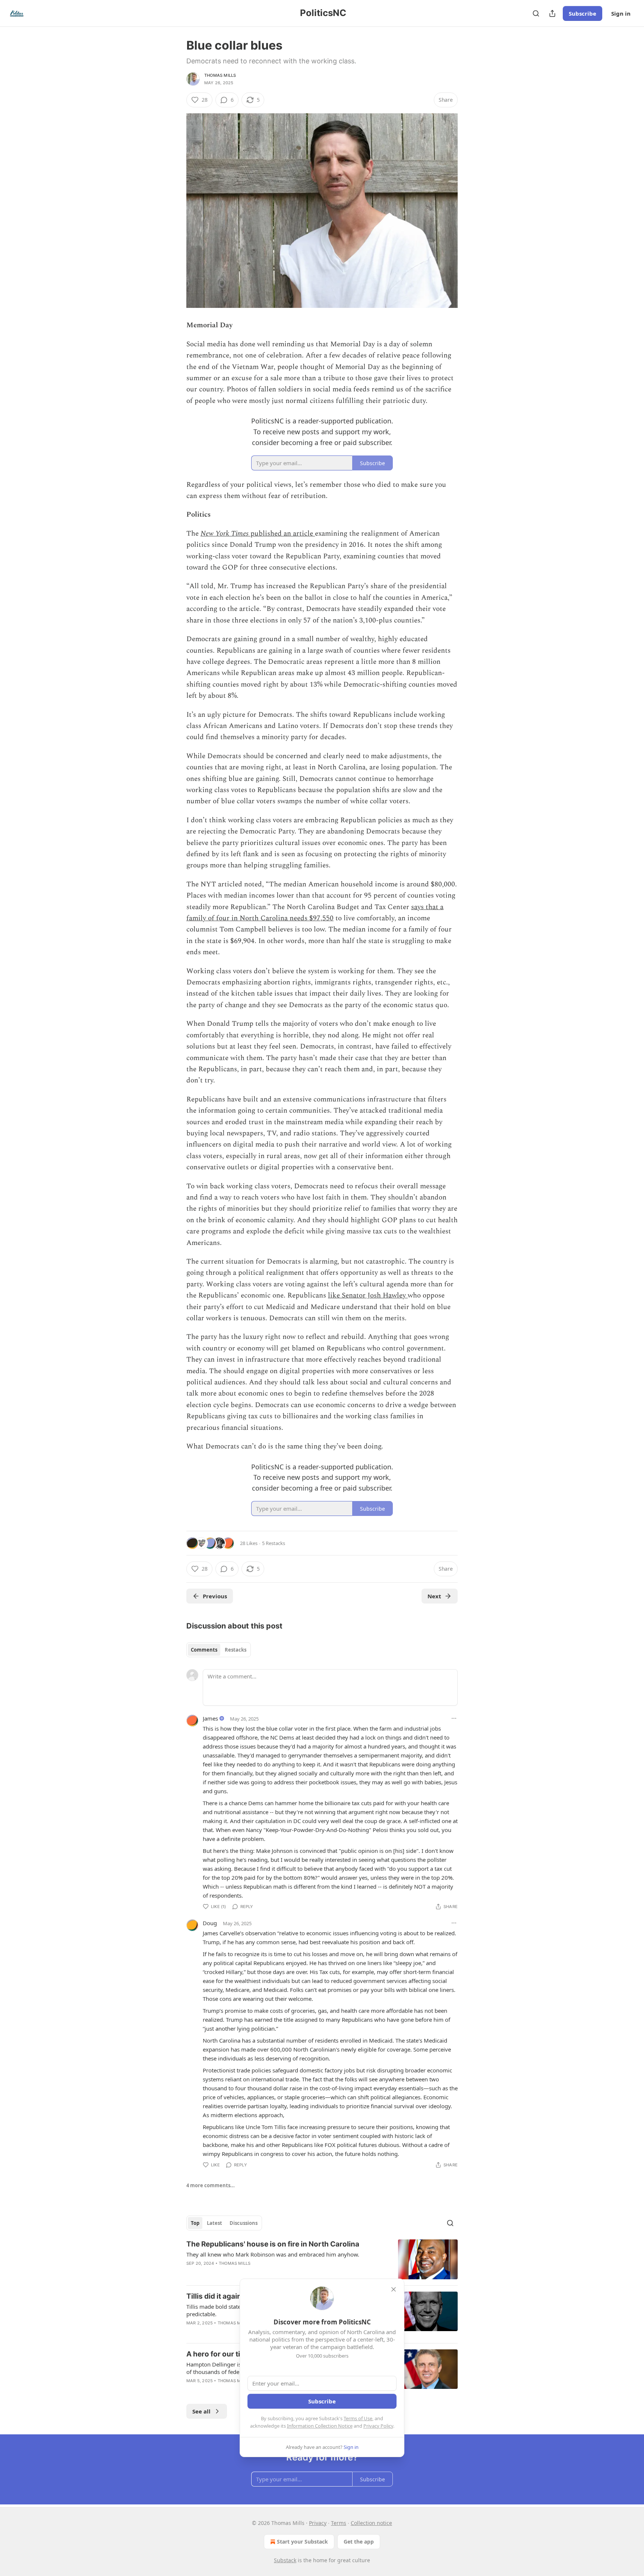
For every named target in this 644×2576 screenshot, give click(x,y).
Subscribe (583, 13)
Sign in (621, 13)
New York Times (225, 534)
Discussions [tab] (244, 2223)
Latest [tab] (214, 2223)
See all (201, 2411)
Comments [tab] (204, 1650)
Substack (285, 2560)
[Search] (536, 13)
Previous (215, 1596)
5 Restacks (274, 1543)
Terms (339, 2523)
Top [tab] (195, 2223)
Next (434, 1596)
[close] (394, 2289)
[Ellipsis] (454, 1718)
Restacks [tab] (236, 1650)
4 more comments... (211, 2185)
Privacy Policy (378, 2426)
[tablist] (219, 1650)
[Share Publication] (552, 13)
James (210, 1718)
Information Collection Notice (320, 2426)
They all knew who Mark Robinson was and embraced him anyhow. (273, 2254)
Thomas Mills (220, 75)
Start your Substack (302, 2542)
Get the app (359, 2542)
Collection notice (371, 2523)
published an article (282, 534)
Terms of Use (358, 2418)
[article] (322, 2259)
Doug (210, 1923)
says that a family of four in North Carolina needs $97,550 (315, 913)
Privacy (318, 2523)
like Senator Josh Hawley (368, 1295)
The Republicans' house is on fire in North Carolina (273, 2244)
